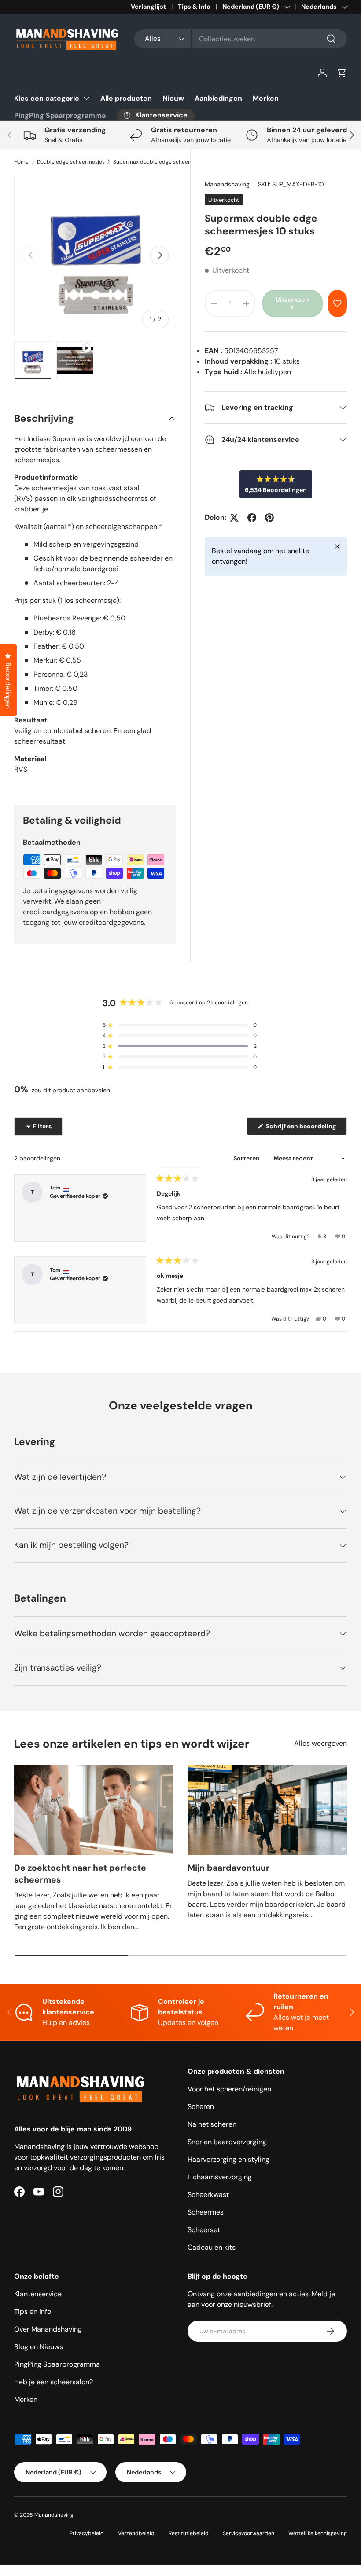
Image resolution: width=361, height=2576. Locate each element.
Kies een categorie (47, 98)
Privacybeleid (87, 2533)
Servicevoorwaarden (249, 2533)
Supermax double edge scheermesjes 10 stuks (166, 162)
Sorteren (247, 1158)
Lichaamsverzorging (220, 2177)
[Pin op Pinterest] (269, 518)
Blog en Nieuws (39, 2347)
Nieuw (173, 98)
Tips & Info (194, 7)
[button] (342, 73)
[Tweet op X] (234, 518)
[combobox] (241, 39)
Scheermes (206, 2212)
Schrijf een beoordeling (302, 1128)
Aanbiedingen (218, 98)
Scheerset (204, 2230)
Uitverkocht (292, 303)
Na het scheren (212, 2124)
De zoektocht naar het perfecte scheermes (80, 1874)
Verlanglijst (148, 7)
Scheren (201, 2107)
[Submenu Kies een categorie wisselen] (86, 98)
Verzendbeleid (136, 2533)
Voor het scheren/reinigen (229, 2089)
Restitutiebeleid (189, 2533)
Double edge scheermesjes (71, 162)
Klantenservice (38, 2294)
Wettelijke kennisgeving (318, 2533)
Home (21, 162)
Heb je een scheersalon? (53, 2382)
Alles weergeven (320, 1743)
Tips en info (33, 2311)
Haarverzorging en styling (228, 2159)
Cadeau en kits (212, 2247)
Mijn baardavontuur (228, 1868)
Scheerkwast (208, 2195)
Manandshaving (227, 184)
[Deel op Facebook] (252, 518)
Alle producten (126, 98)
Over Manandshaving (48, 2329)
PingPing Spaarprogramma (60, 115)
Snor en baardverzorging (227, 2142)
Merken (266, 98)
